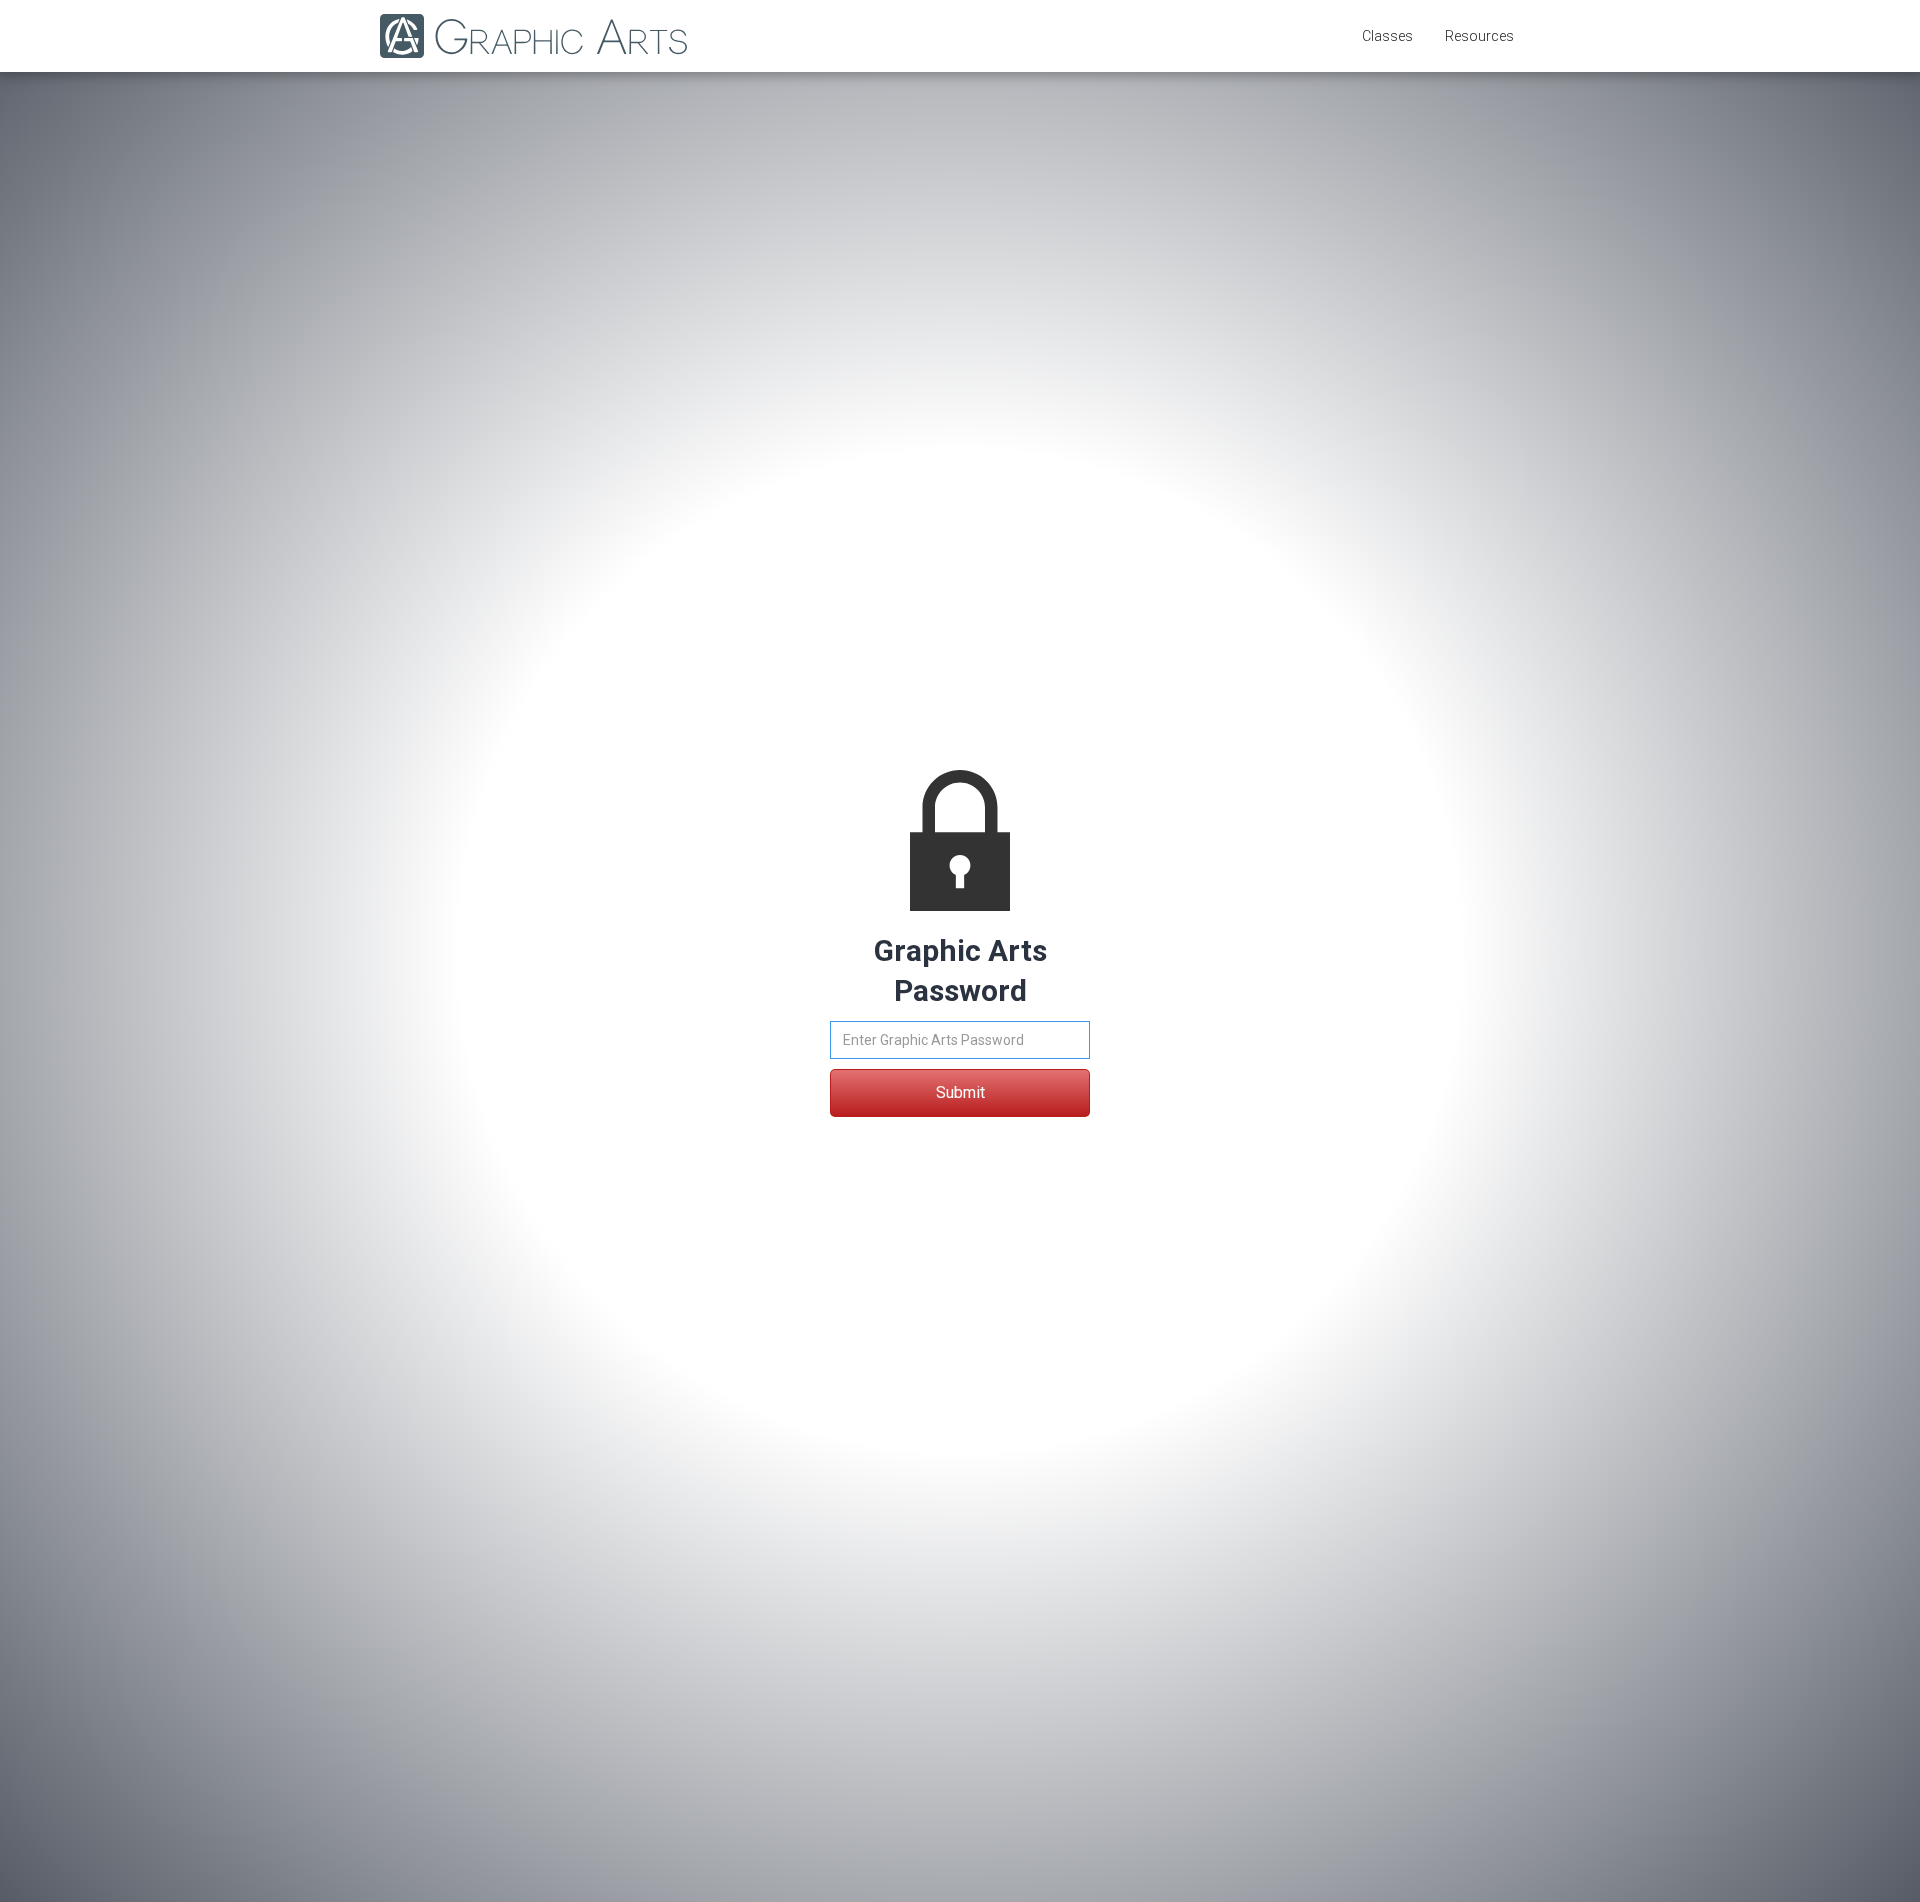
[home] (523, 36)
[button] (1387, 36)
